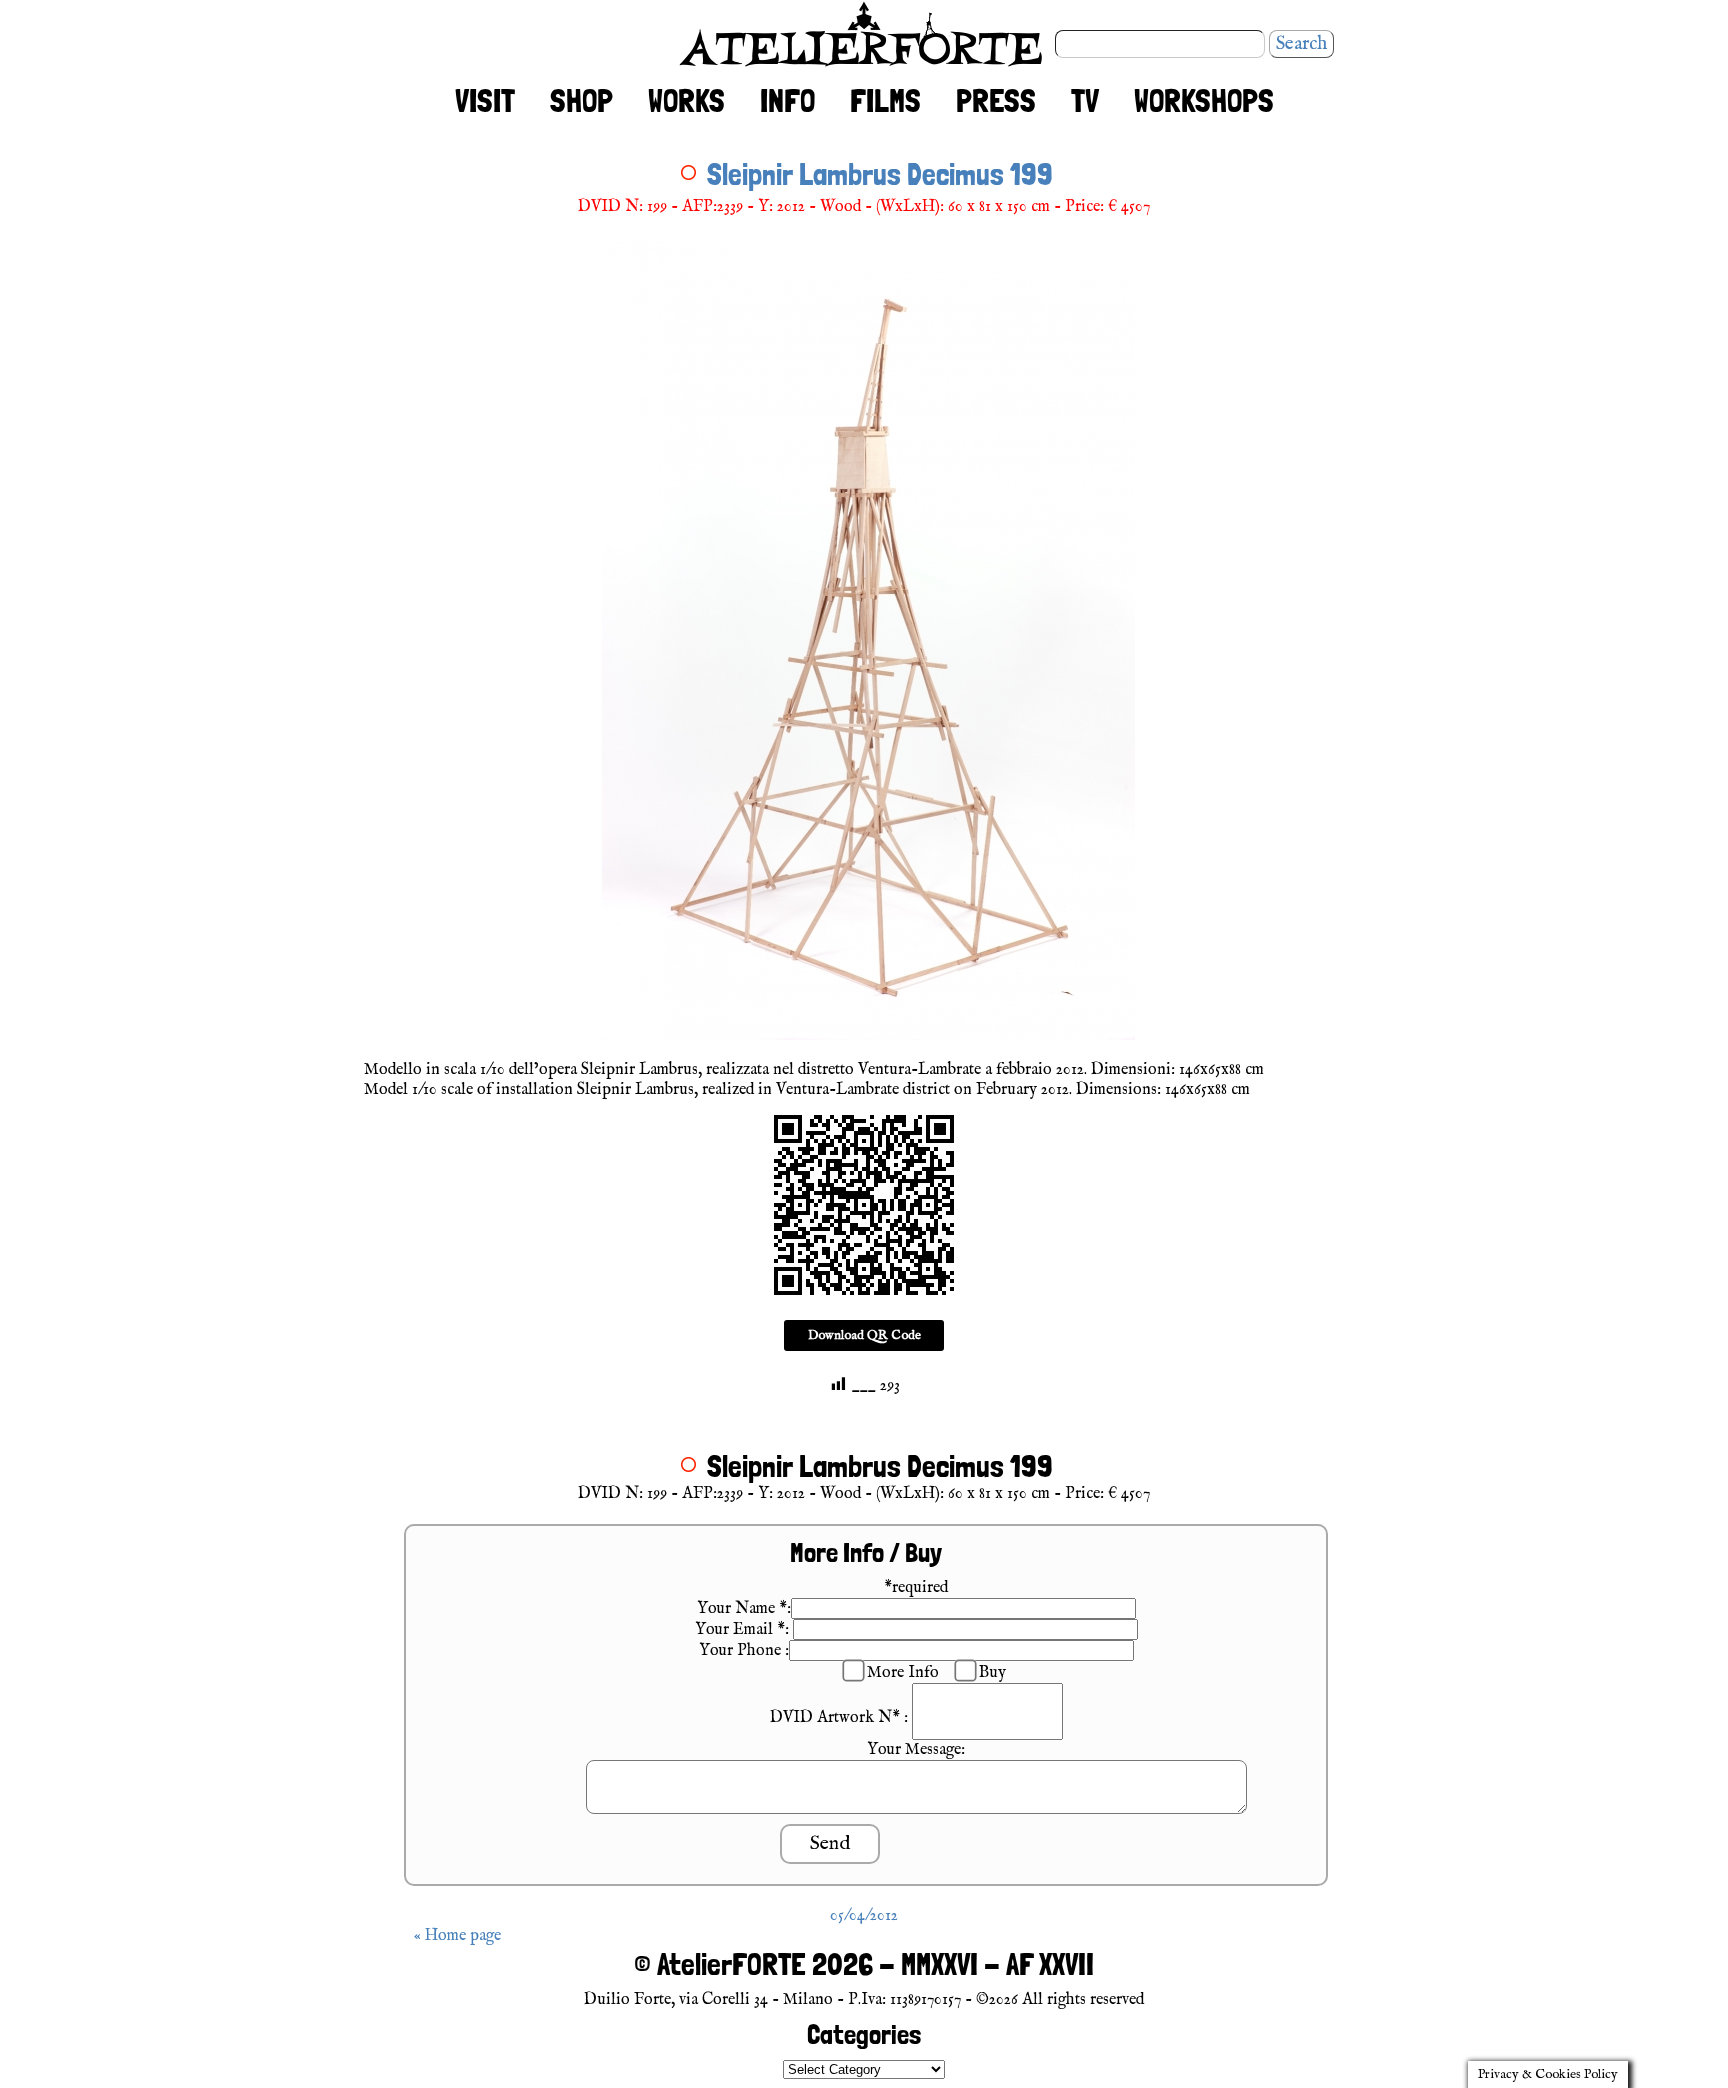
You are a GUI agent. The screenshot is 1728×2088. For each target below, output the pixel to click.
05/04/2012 (864, 1916)
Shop (581, 101)
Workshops (1204, 101)
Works (686, 101)
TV (1085, 101)
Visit (485, 101)
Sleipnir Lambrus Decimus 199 (880, 174)
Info (787, 101)
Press (996, 101)
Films (885, 101)
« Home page (457, 1936)
